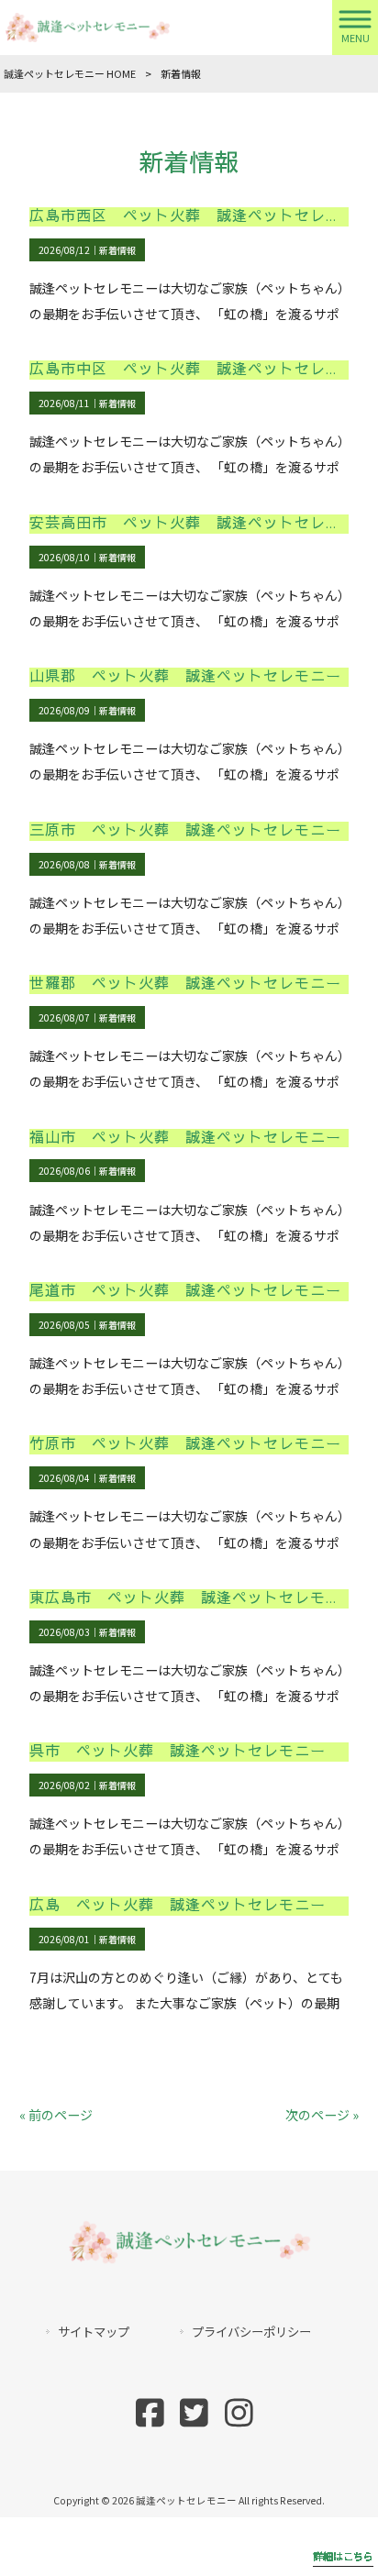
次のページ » (322, 2115)
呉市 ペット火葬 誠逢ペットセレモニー (178, 1751)
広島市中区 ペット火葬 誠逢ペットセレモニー (201, 369)
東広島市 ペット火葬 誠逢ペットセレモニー (193, 1598)
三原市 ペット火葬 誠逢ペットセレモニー (185, 830)
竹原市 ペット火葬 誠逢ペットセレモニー (185, 1444)
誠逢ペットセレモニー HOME (70, 73)
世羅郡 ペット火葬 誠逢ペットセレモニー (185, 984)
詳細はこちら (343, 2556)
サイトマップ (94, 2332)
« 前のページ (56, 2115)
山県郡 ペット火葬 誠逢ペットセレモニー (185, 676)
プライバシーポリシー (251, 2332)
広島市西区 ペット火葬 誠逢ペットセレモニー (201, 216)
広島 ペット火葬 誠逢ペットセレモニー (178, 1905)
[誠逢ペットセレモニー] (87, 26)
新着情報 (117, 250)
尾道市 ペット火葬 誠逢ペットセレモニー (185, 1291)
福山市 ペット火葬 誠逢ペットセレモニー (185, 1138)
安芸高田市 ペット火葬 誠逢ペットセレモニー (201, 523)
